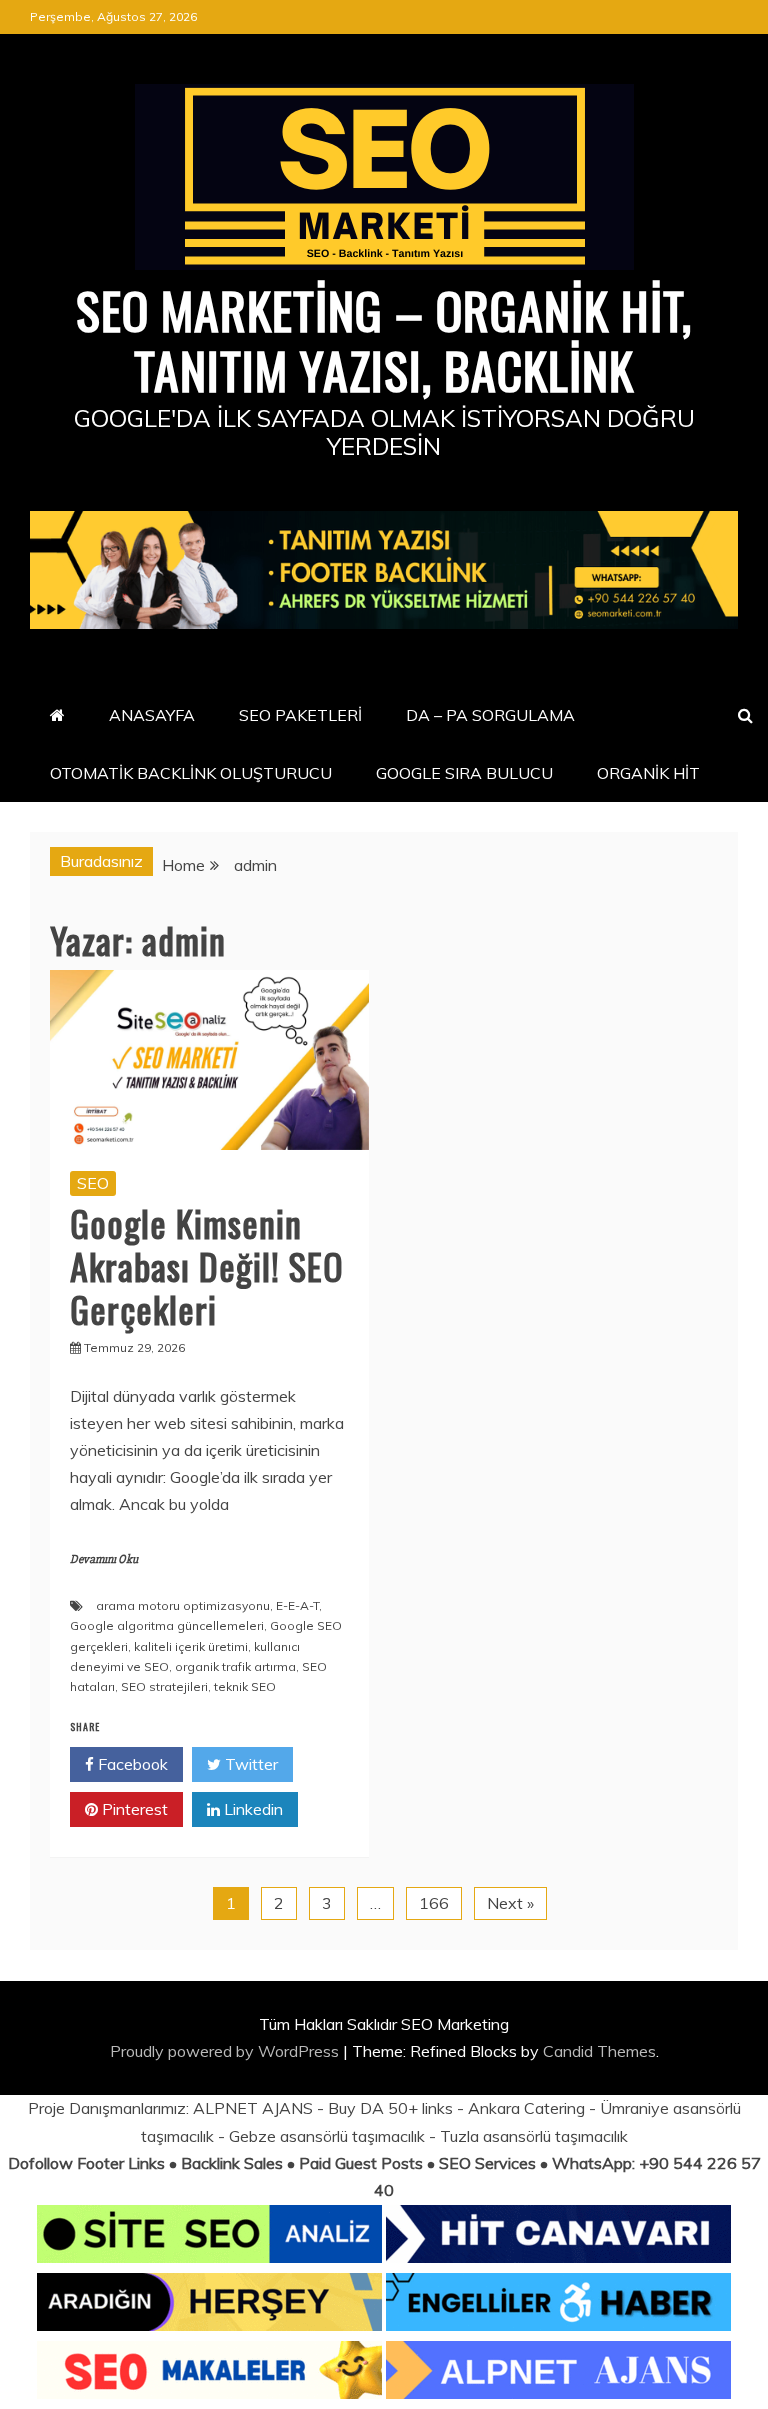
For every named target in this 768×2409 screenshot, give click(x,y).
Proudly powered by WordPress (226, 2051)
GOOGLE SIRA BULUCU (464, 773)
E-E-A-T (297, 1605)
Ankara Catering (526, 2108)
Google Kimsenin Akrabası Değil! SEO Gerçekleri (207, 1265)
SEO (93, 1183)
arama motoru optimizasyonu (183, 1605)
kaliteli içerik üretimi (191, 1646)
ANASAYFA (152, 715)
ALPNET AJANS (253, 2108)
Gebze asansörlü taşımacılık (327, 2136)
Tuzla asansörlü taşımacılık (534, 2136)
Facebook (131, 1764)
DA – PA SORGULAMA (490, 715)
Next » (510, 1903)
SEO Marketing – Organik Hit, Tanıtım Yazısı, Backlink (384, 339)
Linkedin (251, 1809)
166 (434, 1903)
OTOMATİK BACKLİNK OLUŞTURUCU (191, 773)
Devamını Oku (104, 1559)
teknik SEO (245, 1686)
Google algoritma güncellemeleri (167, 1625)
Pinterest (133, 1809)
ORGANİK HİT (648, 773)
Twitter (249, 1764)
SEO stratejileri (164, 1686)
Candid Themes (599, 2051)
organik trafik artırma (235, 1666)
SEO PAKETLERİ (300, 715)
